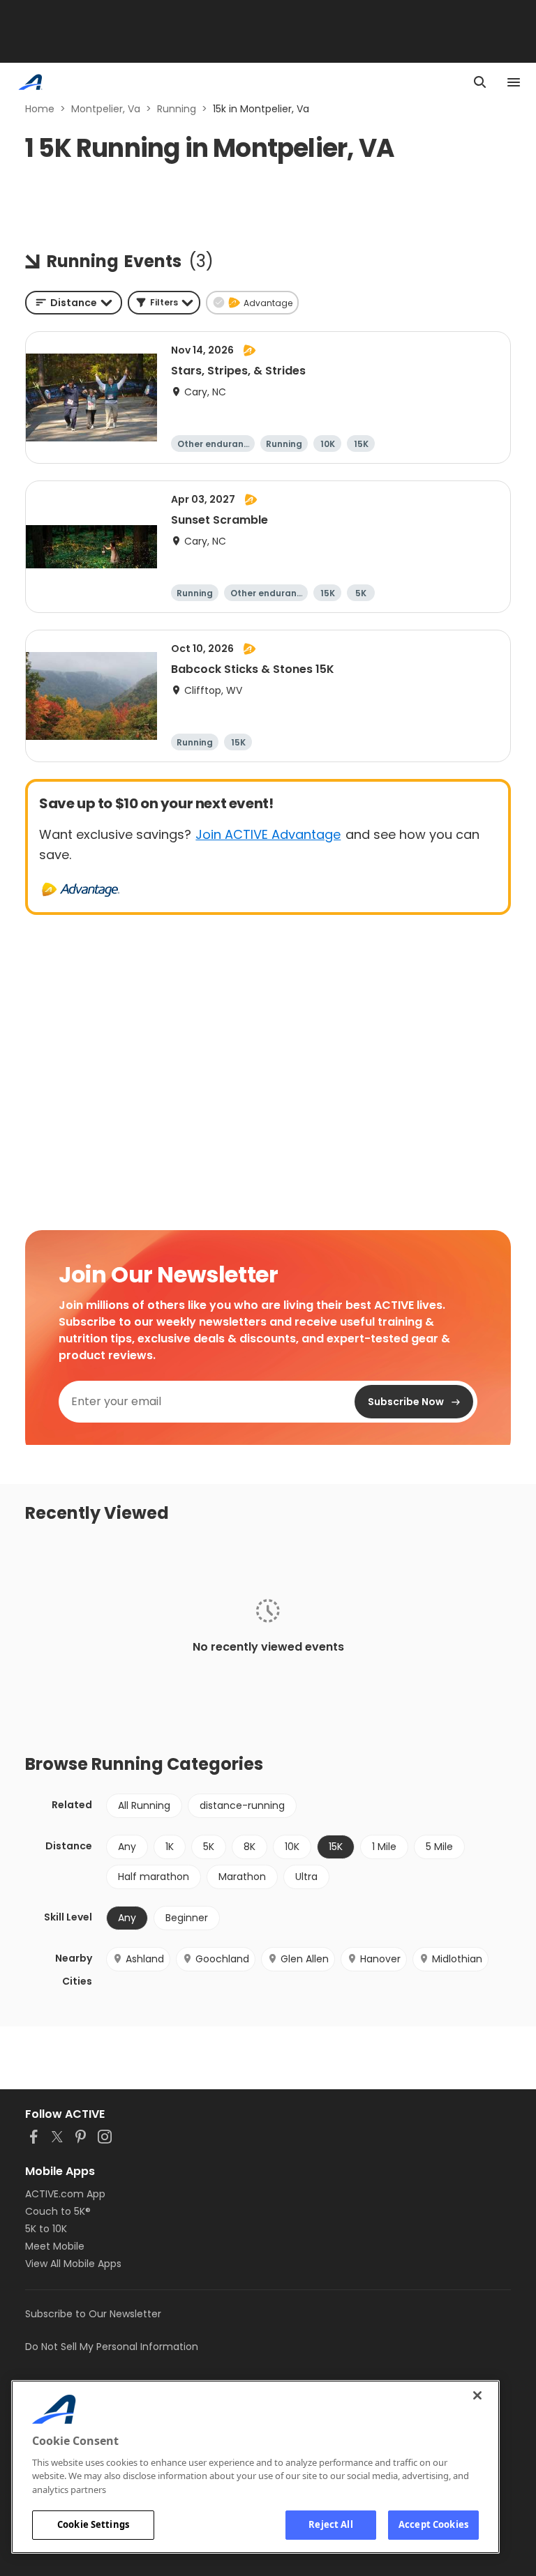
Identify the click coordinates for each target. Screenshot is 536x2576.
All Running (144, 1805)
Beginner (187, 1918)
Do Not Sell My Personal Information (112, 2347)
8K (250, 1847)
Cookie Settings (93, 2524)
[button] (164, 303)
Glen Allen (305, 1959)
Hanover (380, 1959)
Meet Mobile (55, 2246)
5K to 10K (46, 2229)
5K (209, 1847)
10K (292, 1847)
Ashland (145, 1959)
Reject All (330, 2524)
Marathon (242, 1877)
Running (177, 109)
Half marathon (154, 1877)
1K (170, 1847)
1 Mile (384, 1847)
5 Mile (439, 1847)
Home (40, 109)
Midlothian (457, 1959)
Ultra (306, 1877)
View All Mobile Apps (73, 2264)
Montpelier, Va (106, 109)
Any (127, 1847)
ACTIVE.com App (65, 2194)
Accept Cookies (433, 2524)
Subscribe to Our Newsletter (93, 2314)
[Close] (477, 2395)
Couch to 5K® (58, 2211)
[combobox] (74, 303)
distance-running (242, 1805)
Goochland (222, 1959)
